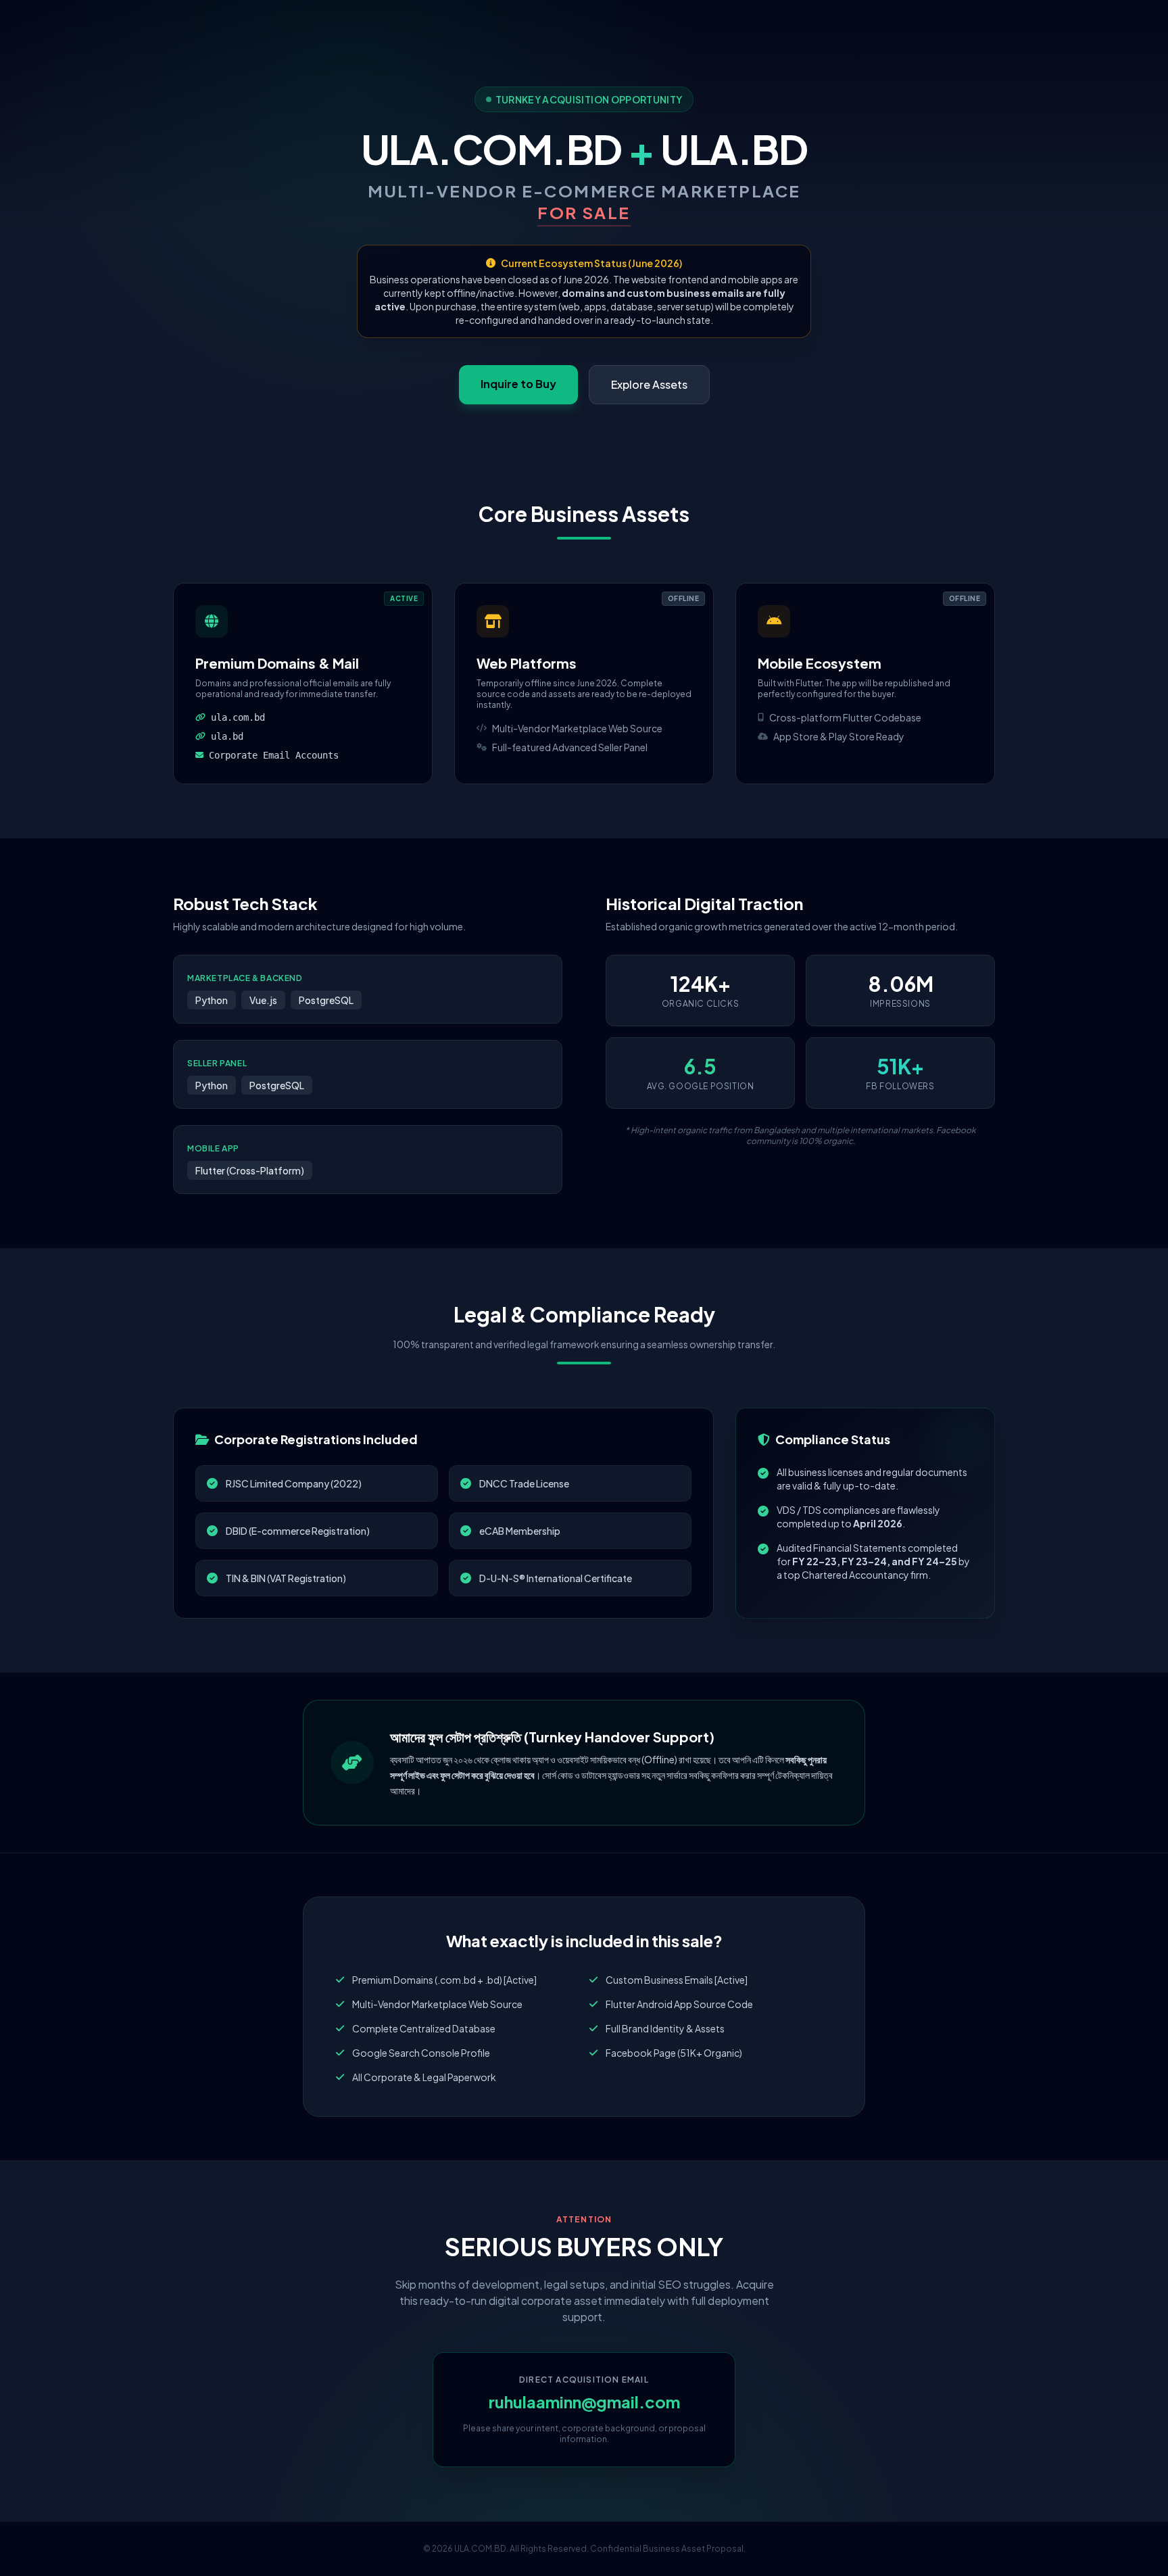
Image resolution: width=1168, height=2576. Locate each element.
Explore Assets (649, 384)
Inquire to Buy (518, 384)
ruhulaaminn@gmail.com (584, 2402)
